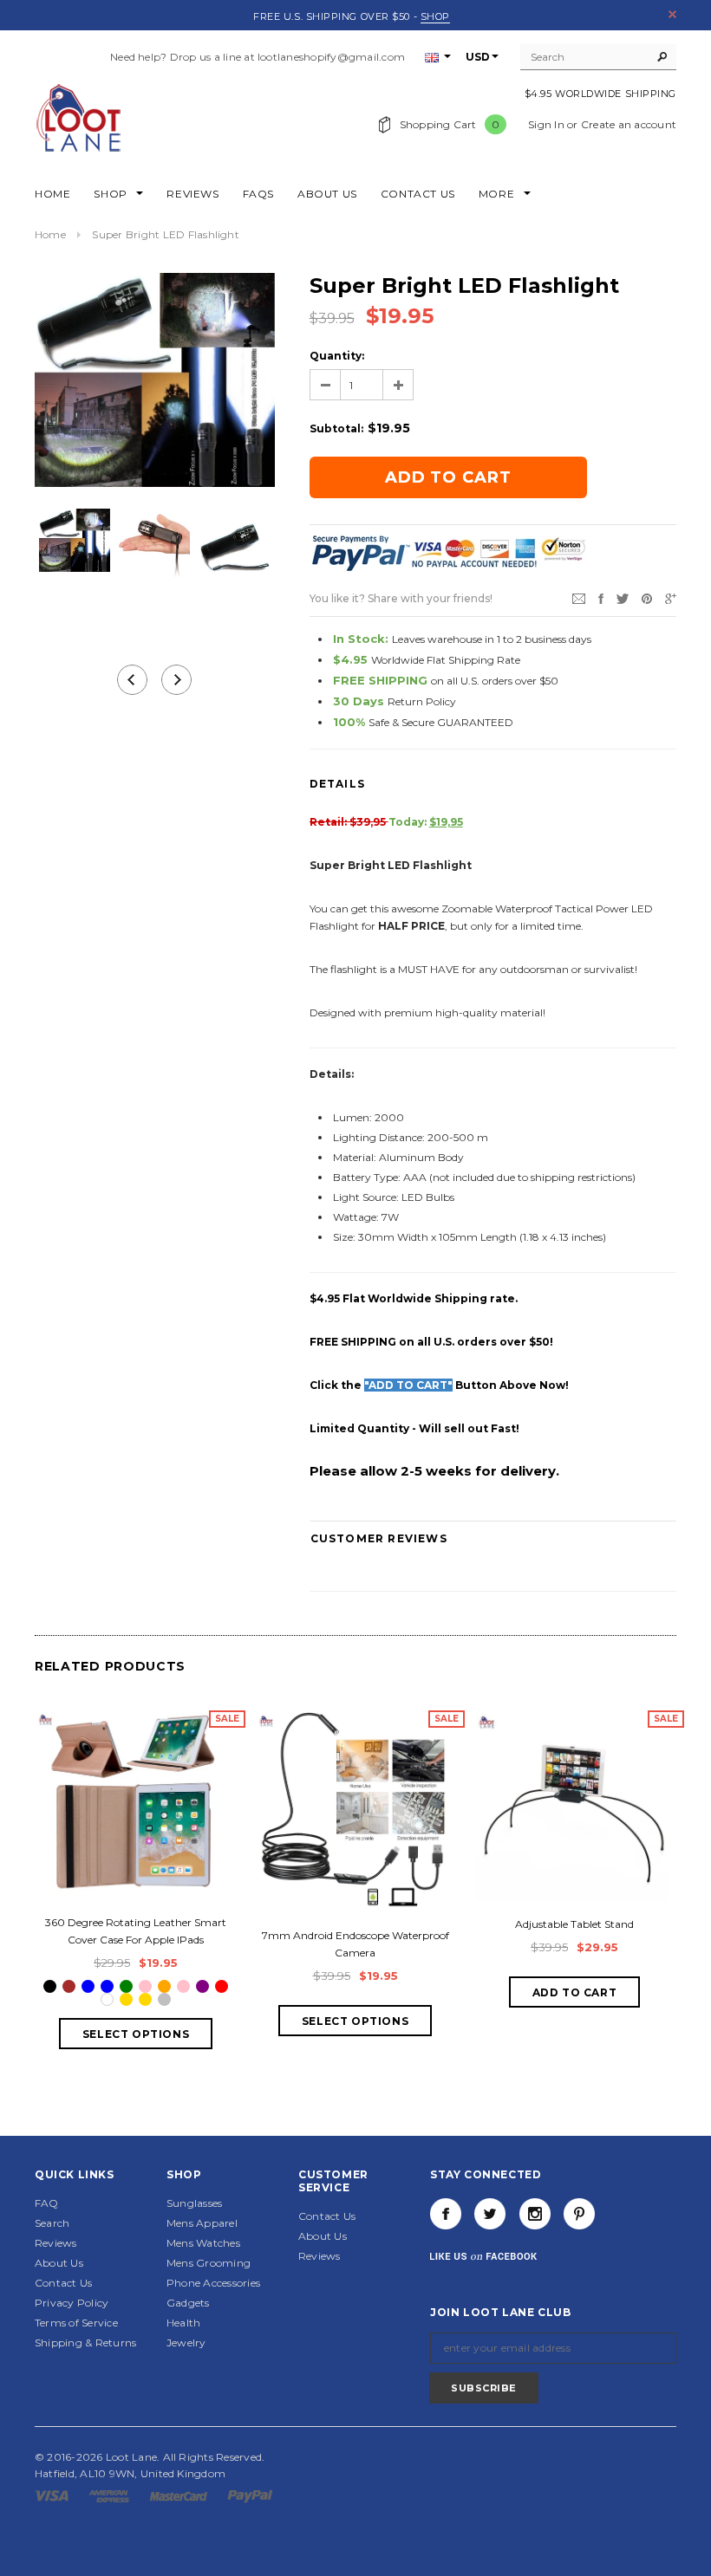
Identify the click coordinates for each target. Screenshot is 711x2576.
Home (50, 234)
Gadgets (188, 2303)
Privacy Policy (72, 2303)
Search (52, 2223)
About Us (59, 2263)
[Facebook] (446, 2214)
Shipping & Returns (85, 2342)
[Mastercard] (180, 2495)
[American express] (110, 2495)
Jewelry (186, 2342)
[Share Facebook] (601, 597)
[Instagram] (535, 2214)
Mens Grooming (209, 2263)
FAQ (47, 2203)
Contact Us (63, 2283)
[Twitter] (623, 597)
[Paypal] (250, 2495)
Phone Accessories (213, 2283)
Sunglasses (194, 2203)
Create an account (629, 124)
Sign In (546, 124)
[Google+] (671, 597)
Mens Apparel (202, 2223)
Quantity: (337, 356)
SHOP (435, 16)
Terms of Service (76, 2323)
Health (183, 2323)
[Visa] (53, 2495)
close (672, 14)
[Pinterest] (647, 597)
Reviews (56, 2243)
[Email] (579, 597)
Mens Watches (203, 2243)
